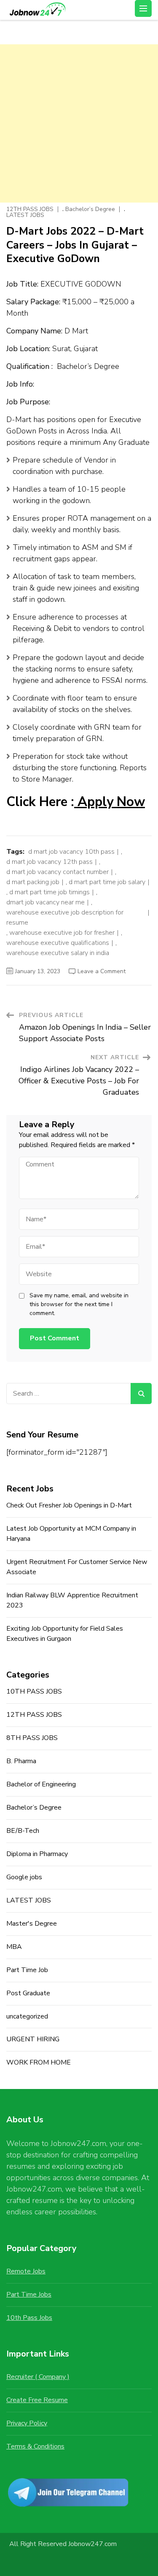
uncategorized (27, 2016)
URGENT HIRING (33, 2039)
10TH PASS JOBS (34, 1691)
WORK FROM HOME (39, 2062)
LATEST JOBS (25, 215)
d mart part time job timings (50, 892)
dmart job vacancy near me (46, 902)
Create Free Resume (37, 2400)
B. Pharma (21, 1761)
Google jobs (24, 1877)
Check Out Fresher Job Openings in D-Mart (69, 1505)
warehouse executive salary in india (58, 953)
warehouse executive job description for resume (65, 917)
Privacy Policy (27, 2423)
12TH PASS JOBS (30, 209)
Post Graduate (28, 1993)
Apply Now (110, 802)
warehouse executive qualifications (58, 943)
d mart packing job (33, 882)
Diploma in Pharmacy (37, 1854)
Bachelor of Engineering (41, 1784)
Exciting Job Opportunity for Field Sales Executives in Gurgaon (65, 1634)
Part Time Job (27, 1970)
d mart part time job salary (107, 882)
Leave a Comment (102, 971)
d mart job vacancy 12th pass (50, 862)
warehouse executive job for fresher (62, 933)
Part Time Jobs (29, 2295)
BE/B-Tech (23, 1831)
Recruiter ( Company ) (38, 2377)
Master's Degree (32, 1924)
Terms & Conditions (35, 2446)
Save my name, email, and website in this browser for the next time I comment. (79, 1304)
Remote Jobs (26, 2271)
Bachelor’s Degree (90, 209)
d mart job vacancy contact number (58, 872)
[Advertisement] (79, 123)
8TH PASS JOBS (32, 1738)
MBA (14, 1947)
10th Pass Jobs (29, 2318)
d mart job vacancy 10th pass (71, 852)
